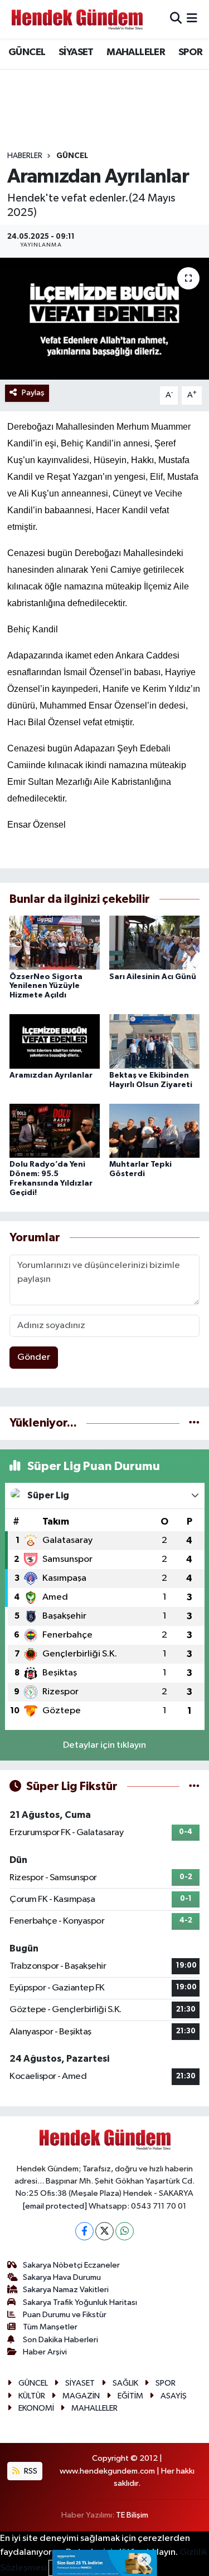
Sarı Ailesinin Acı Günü (153, 977)
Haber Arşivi (45, 2352)
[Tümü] (194, 1423)
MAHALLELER (136, 52)
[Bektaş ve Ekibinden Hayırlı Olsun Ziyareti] (154, 1041)
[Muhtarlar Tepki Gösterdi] (154, 1131)
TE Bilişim (132, 2515)
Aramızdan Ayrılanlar (51, 1075)
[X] (104, 2231)
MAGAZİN (81, 2396)
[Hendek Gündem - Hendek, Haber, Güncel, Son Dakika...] (77, 19)
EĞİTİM (130, 2396)
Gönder (34, 1357)
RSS (30, 2471)
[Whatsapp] (125, 2231)
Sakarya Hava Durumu (62, 2277)
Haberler (25, 156)
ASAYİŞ (174, 2396)
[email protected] (55, 2206)
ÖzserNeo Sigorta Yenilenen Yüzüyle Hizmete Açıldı (46, 986)
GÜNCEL (27, 52)
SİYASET (76, 52)
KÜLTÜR (32, 2396)
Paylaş (33, 393)
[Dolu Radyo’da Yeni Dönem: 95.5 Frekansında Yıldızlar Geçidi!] (55, 1131)
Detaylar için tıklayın (104, 1745)
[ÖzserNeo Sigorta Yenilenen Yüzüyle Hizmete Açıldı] (55, 943)
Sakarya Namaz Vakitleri (66, 2290)
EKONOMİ (36, 2408)
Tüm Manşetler (50, 2327)
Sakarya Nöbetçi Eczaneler (71, 2265)
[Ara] (176, 19)
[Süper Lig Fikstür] (194, 1786)
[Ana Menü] (192, 19)
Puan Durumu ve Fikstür (65, 2315)
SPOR (191, 52)
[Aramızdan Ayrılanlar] (104, 319)
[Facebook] (84, 2231)
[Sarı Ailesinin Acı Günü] (154, 943)
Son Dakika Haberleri (60, 2340)
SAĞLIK (125, 2383)
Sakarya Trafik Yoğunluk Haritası (80, 2302)
